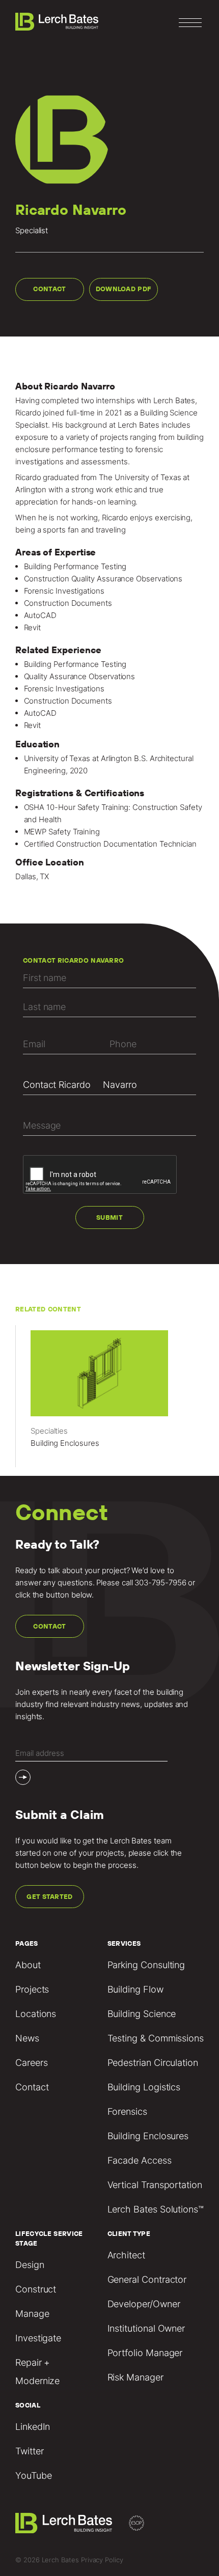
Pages (27, 1943)
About (28, 1965)
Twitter (29, 2451)
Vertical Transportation (155, 2185)
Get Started (50, 1897)
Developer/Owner (144, 2304)
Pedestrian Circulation (153, 2063)
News (27, 2038)
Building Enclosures (148, 2136)
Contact (49, 289)
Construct (36, 2289)
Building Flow (135, 1989)
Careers (31, 2063)
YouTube (33, 2475)
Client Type (129, 2234)
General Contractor (147, 2279)
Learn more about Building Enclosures (109, 1401)
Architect (126, 2255)
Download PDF (124, 289)
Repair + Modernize (37, 2372)
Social (28, 2405)
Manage (32, 2314)
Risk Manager (135, 2377)
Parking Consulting (146, 1965)
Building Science (142, 2014)
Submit (109, 1217)
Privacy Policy (102, 2560)
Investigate (38, 2338)
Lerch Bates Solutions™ (156, 2209)
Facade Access (140, 2160)
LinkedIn (33, 2427)
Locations (36, 2014)
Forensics (127, 2111)
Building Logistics (144, 2087)
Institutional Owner (146, 2328)
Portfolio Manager (145, 2353)
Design (30, 2265)
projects (114, 437)
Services (124, 1943)
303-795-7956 (160, 1583)
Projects (32, 1989)
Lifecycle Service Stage (49, 2238)
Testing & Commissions (156, 2038)
